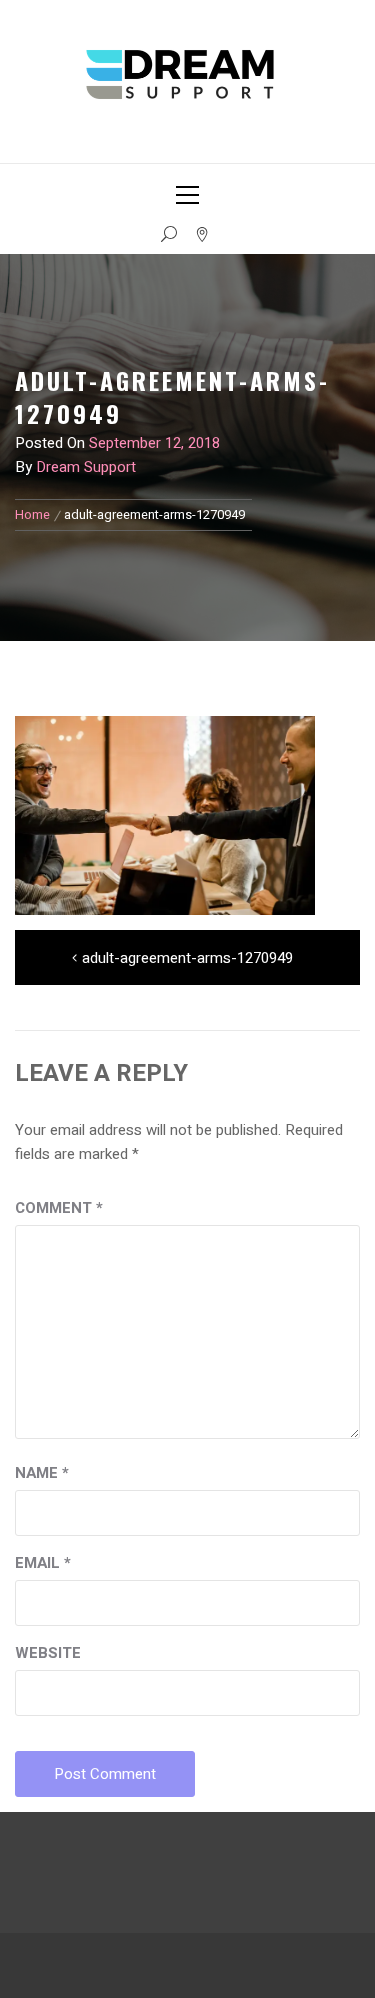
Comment (59, 1208)
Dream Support (86, 467)
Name (42, 1473)
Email (43, 1563)
